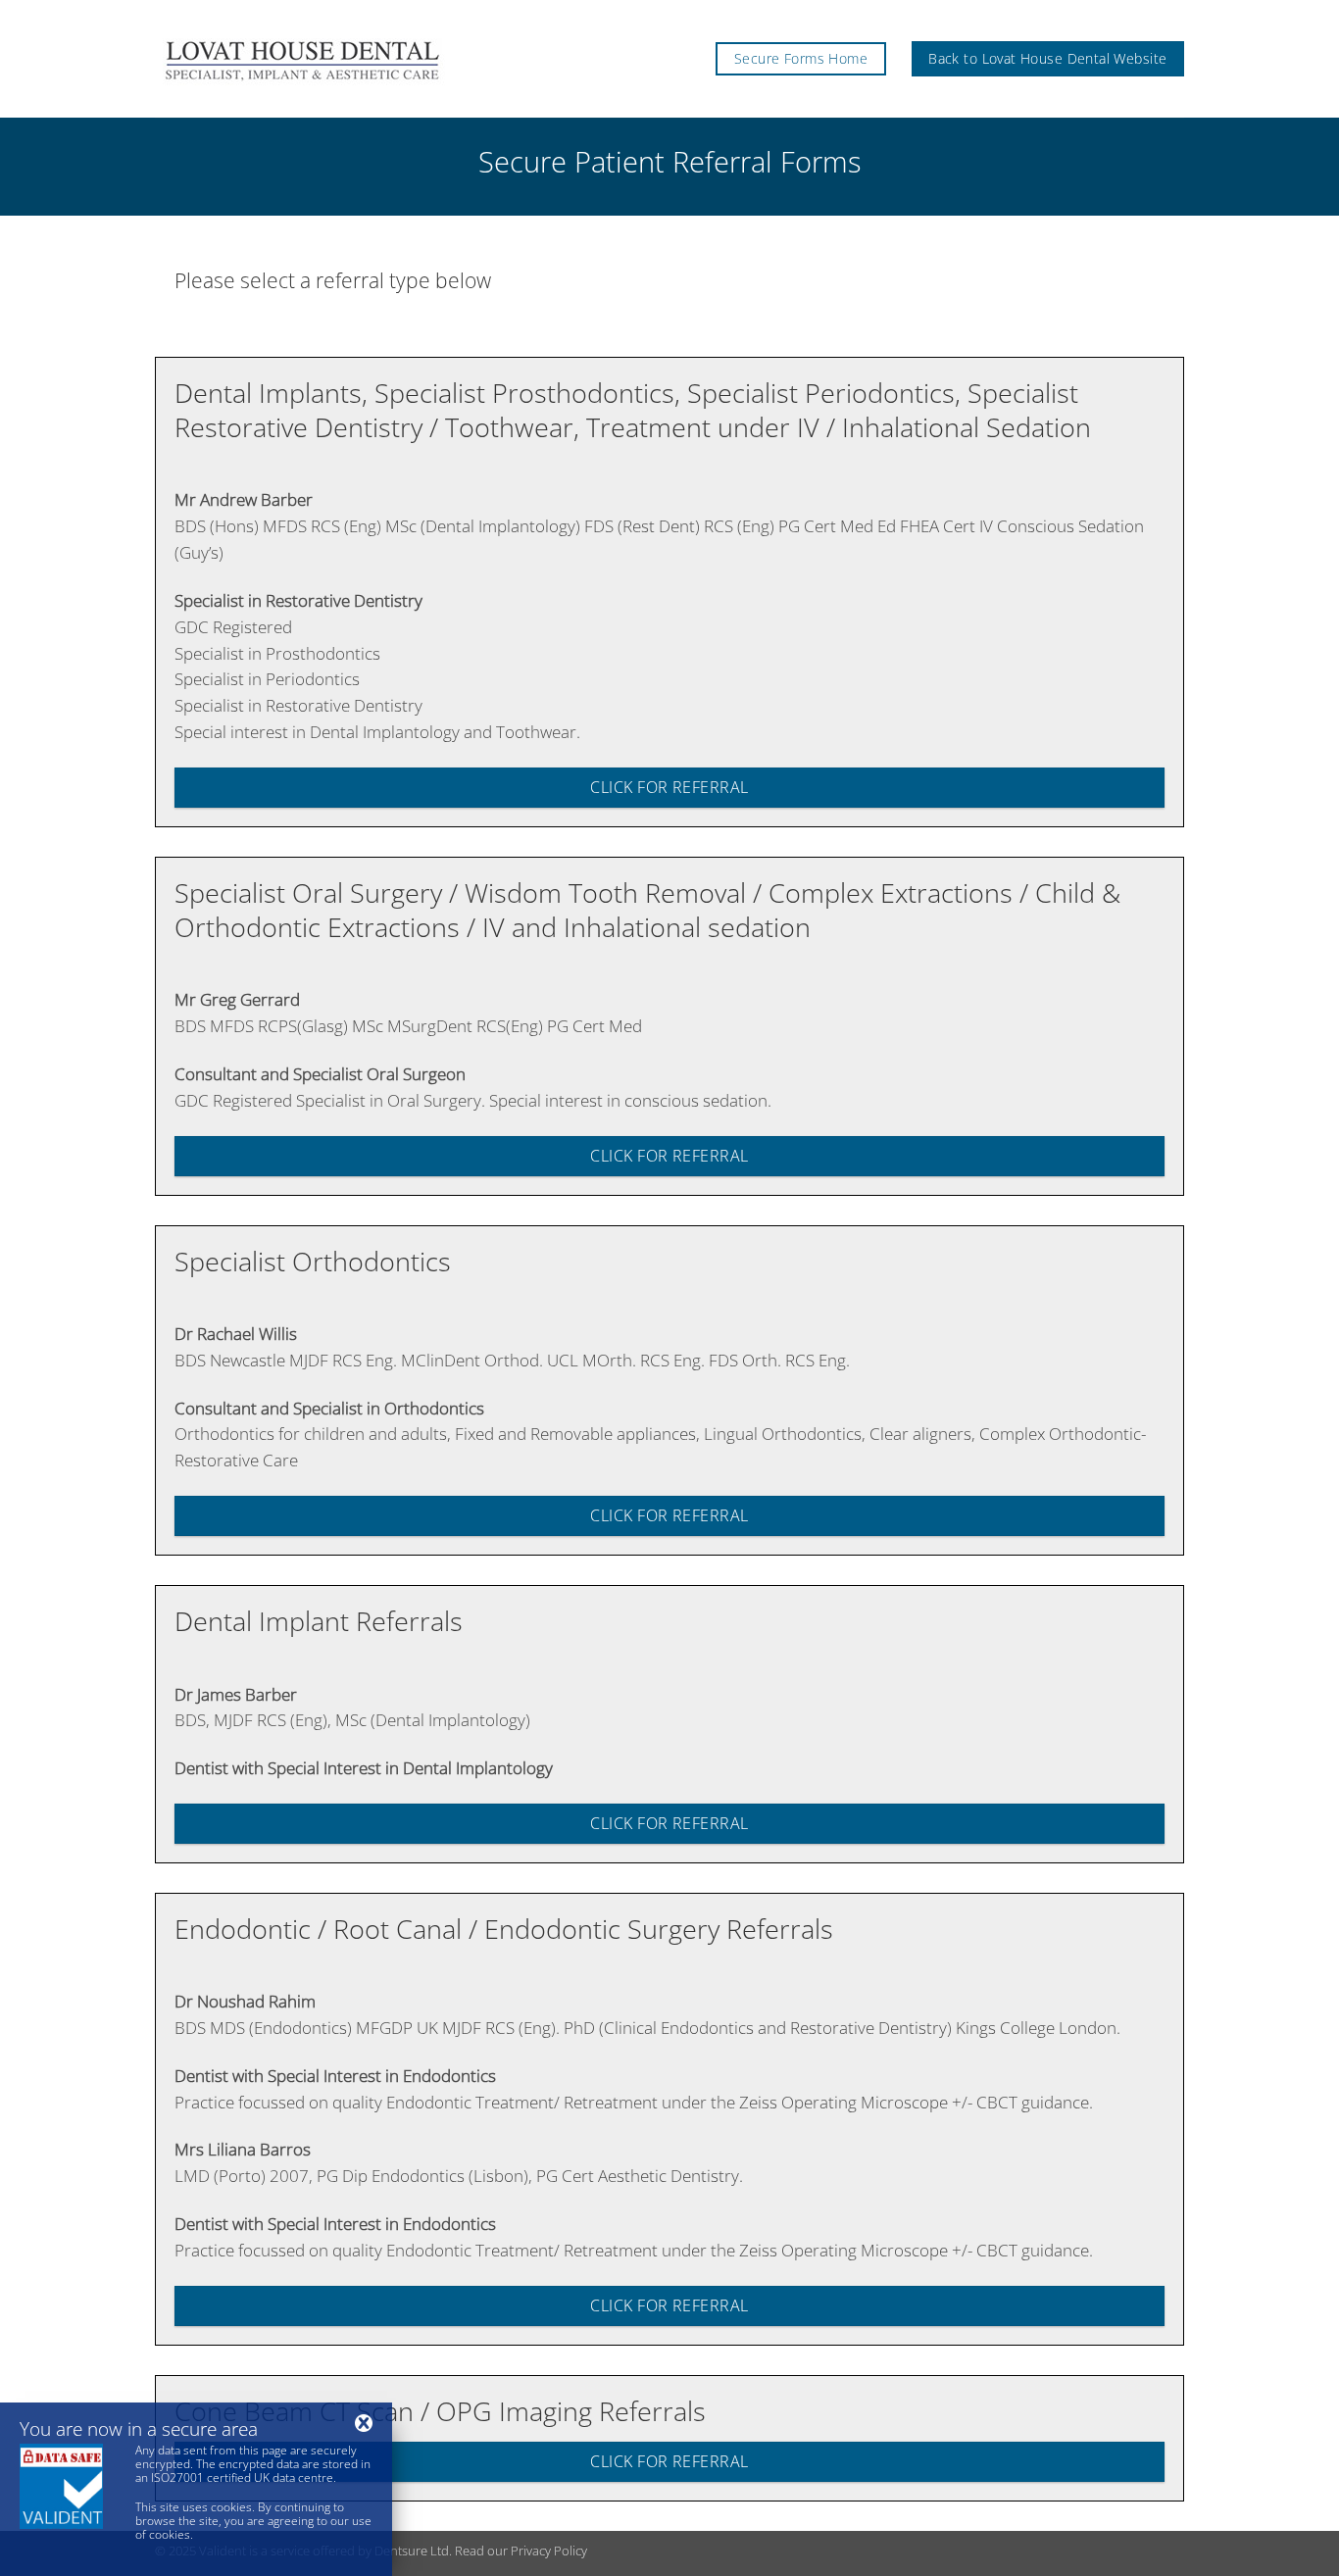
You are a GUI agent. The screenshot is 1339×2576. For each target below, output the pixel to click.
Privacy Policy (549, 2551)
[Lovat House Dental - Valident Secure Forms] (355, 59)
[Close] (364, 2423)
